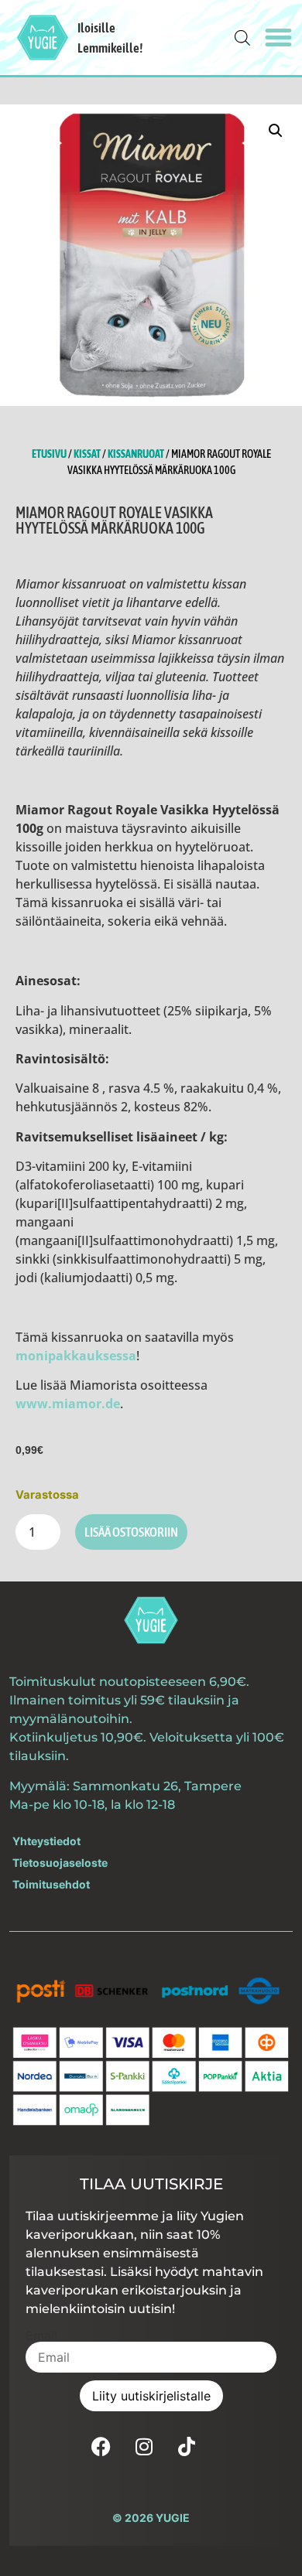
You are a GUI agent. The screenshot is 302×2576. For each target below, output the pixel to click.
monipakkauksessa (76, 1356)
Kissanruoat (136, 454)
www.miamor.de (68, 1404)
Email (41, 2335)
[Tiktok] (187, 2446)
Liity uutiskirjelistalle (151, 2396)
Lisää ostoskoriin (131, 1532)
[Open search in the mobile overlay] (242, 38)
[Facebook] (101, 2446)
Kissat (87, 454)
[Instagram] (144, 2446)
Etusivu (49, 454)
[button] (279, 38)
